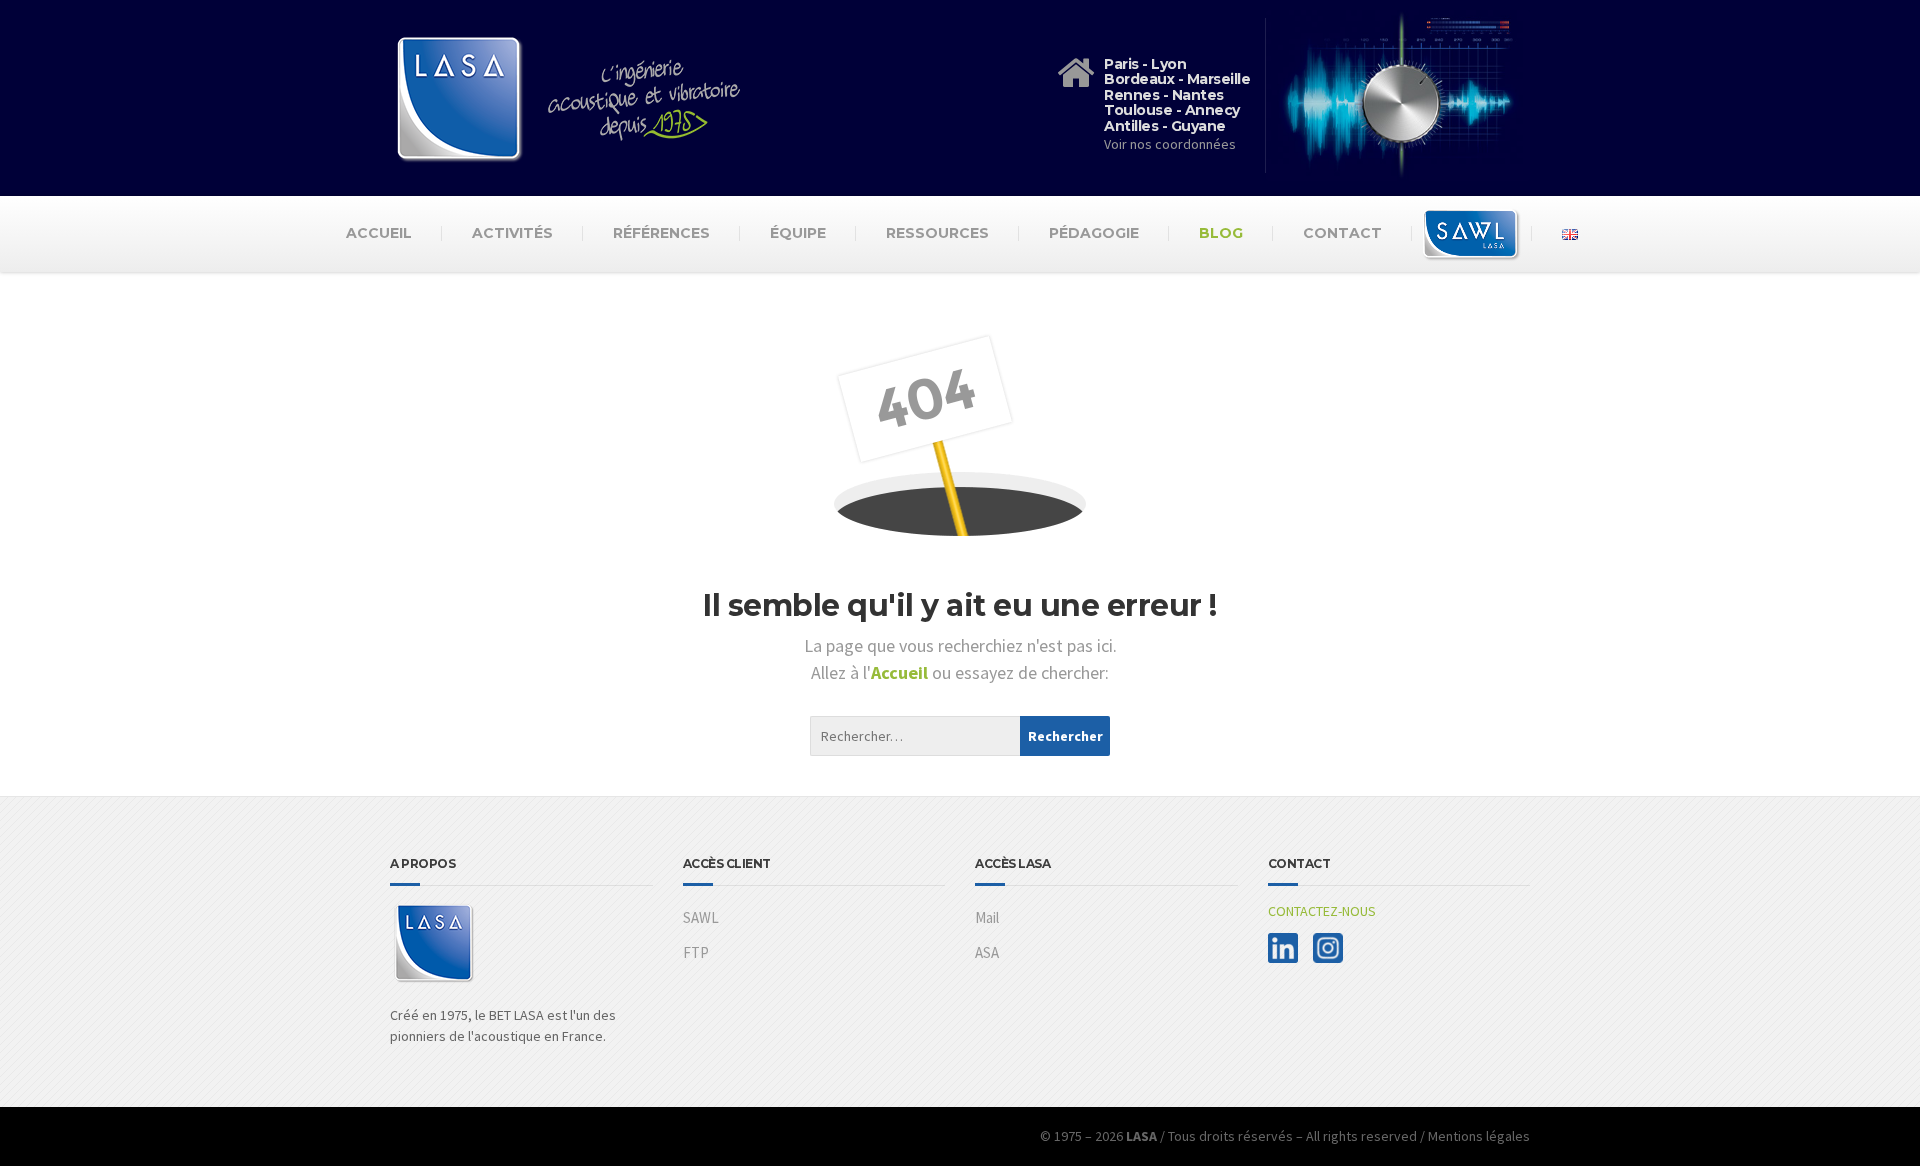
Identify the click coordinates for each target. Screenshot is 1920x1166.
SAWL (701, 917)
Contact (1342, 233)
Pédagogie (1094, 233)
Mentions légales (1479, 1136)
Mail (987, 917)
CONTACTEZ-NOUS (1322, 911)
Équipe (798, 233)
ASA (987, 952)
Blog (1221, 233)
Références (661, 233)
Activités (512, 233)
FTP (696, 952)
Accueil (379, 233)
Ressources (937, 233)
